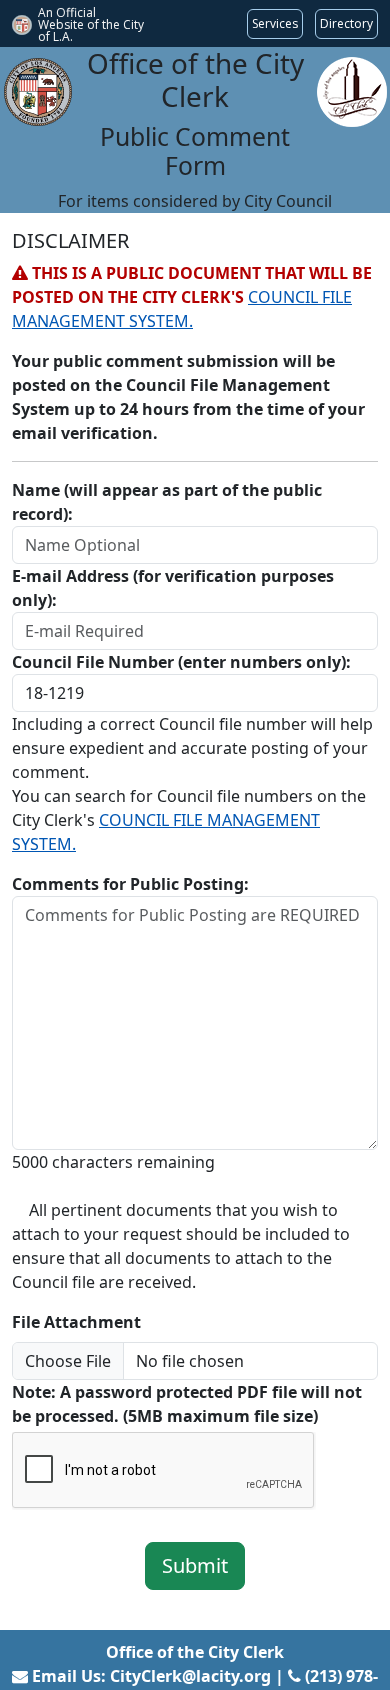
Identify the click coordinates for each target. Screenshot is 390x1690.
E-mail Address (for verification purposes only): (173, 588)
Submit (195, 1565)
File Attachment (76, 1322)
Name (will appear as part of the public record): (167, 502)
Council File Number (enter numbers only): (181, 662)
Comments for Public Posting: (130, 884)
